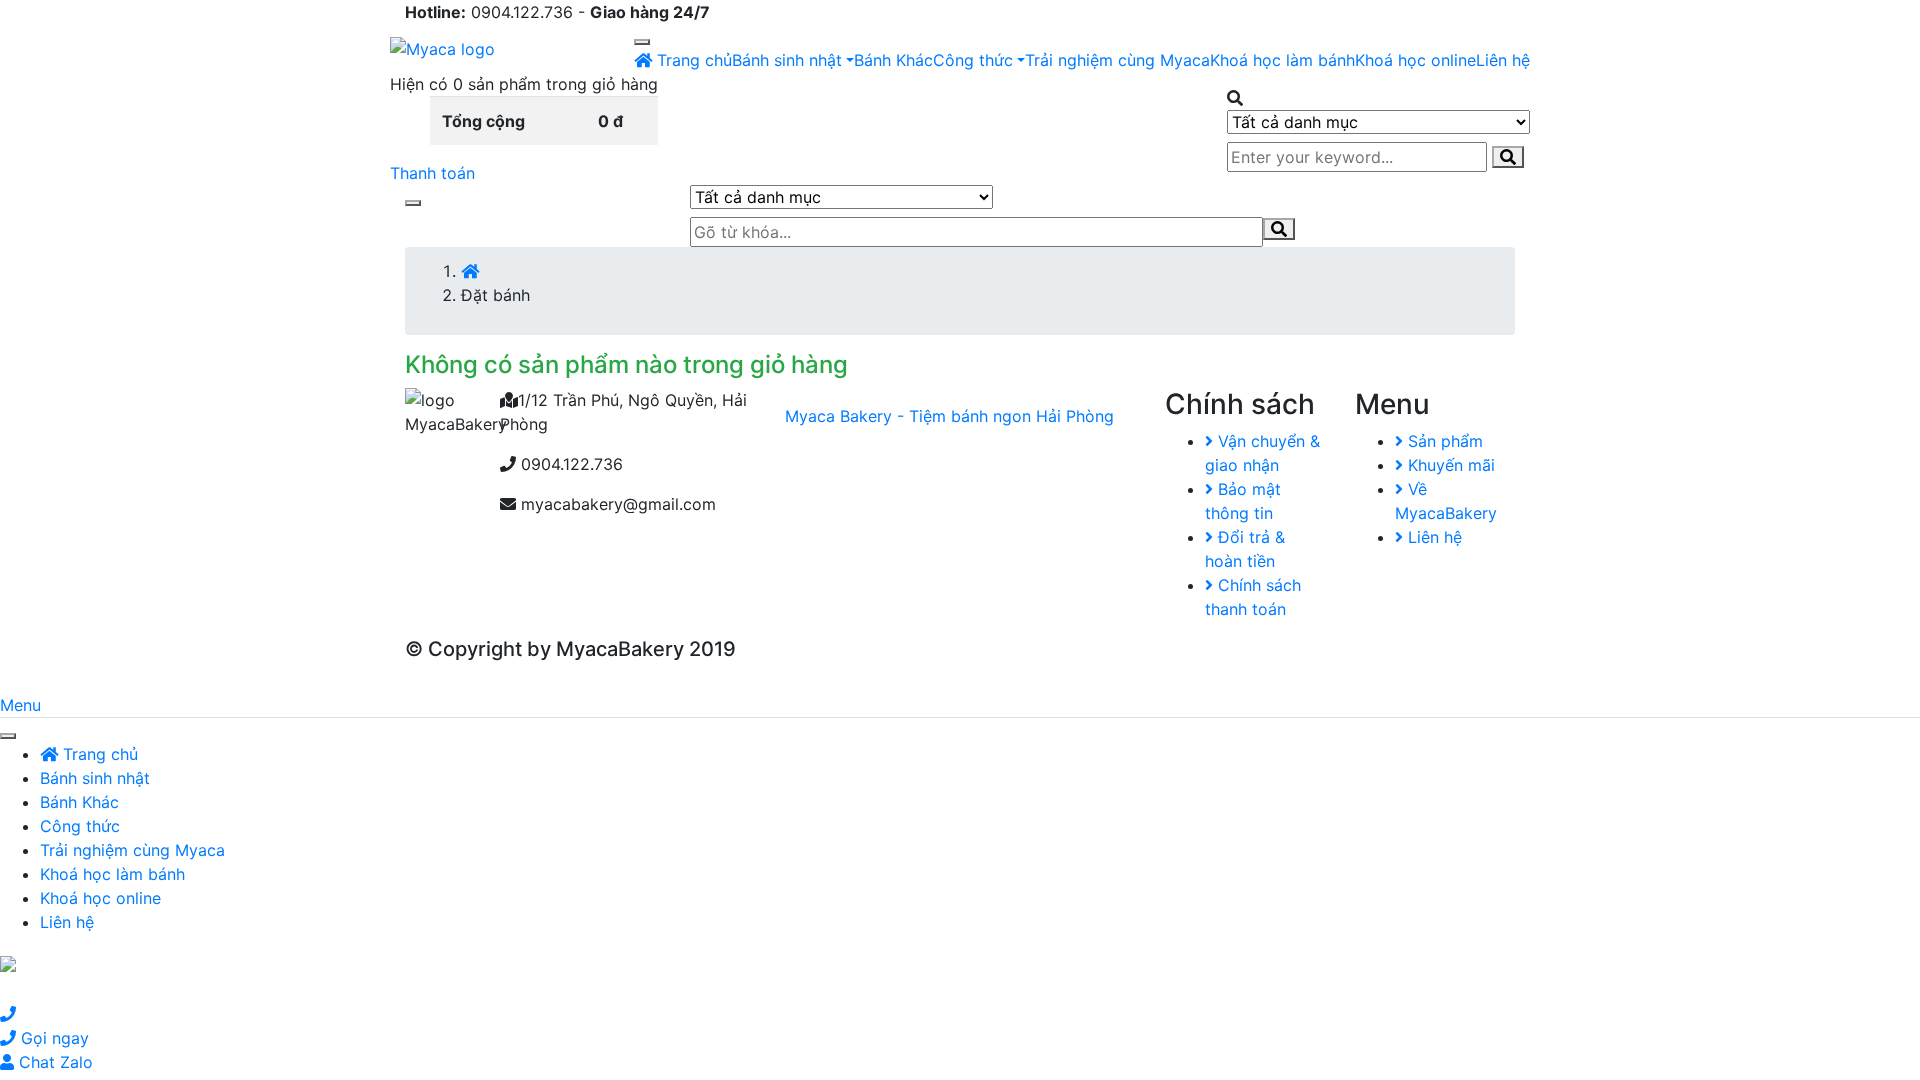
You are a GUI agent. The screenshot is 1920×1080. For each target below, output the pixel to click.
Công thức (973, 60)
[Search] (1508, 157)
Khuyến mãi (1449, 465)
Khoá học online (1415, 60)
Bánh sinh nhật (787, 60)
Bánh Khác (893, 60)
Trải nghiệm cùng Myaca (1117, 60)
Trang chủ (692, 60)
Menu (20, 705)
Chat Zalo (53, 1062)
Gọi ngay (52, 1038)
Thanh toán (432, 173)
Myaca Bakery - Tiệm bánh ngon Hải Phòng (949, 416)
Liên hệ (1503, 60)
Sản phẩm (1443, 441)
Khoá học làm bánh (1282, 60)
